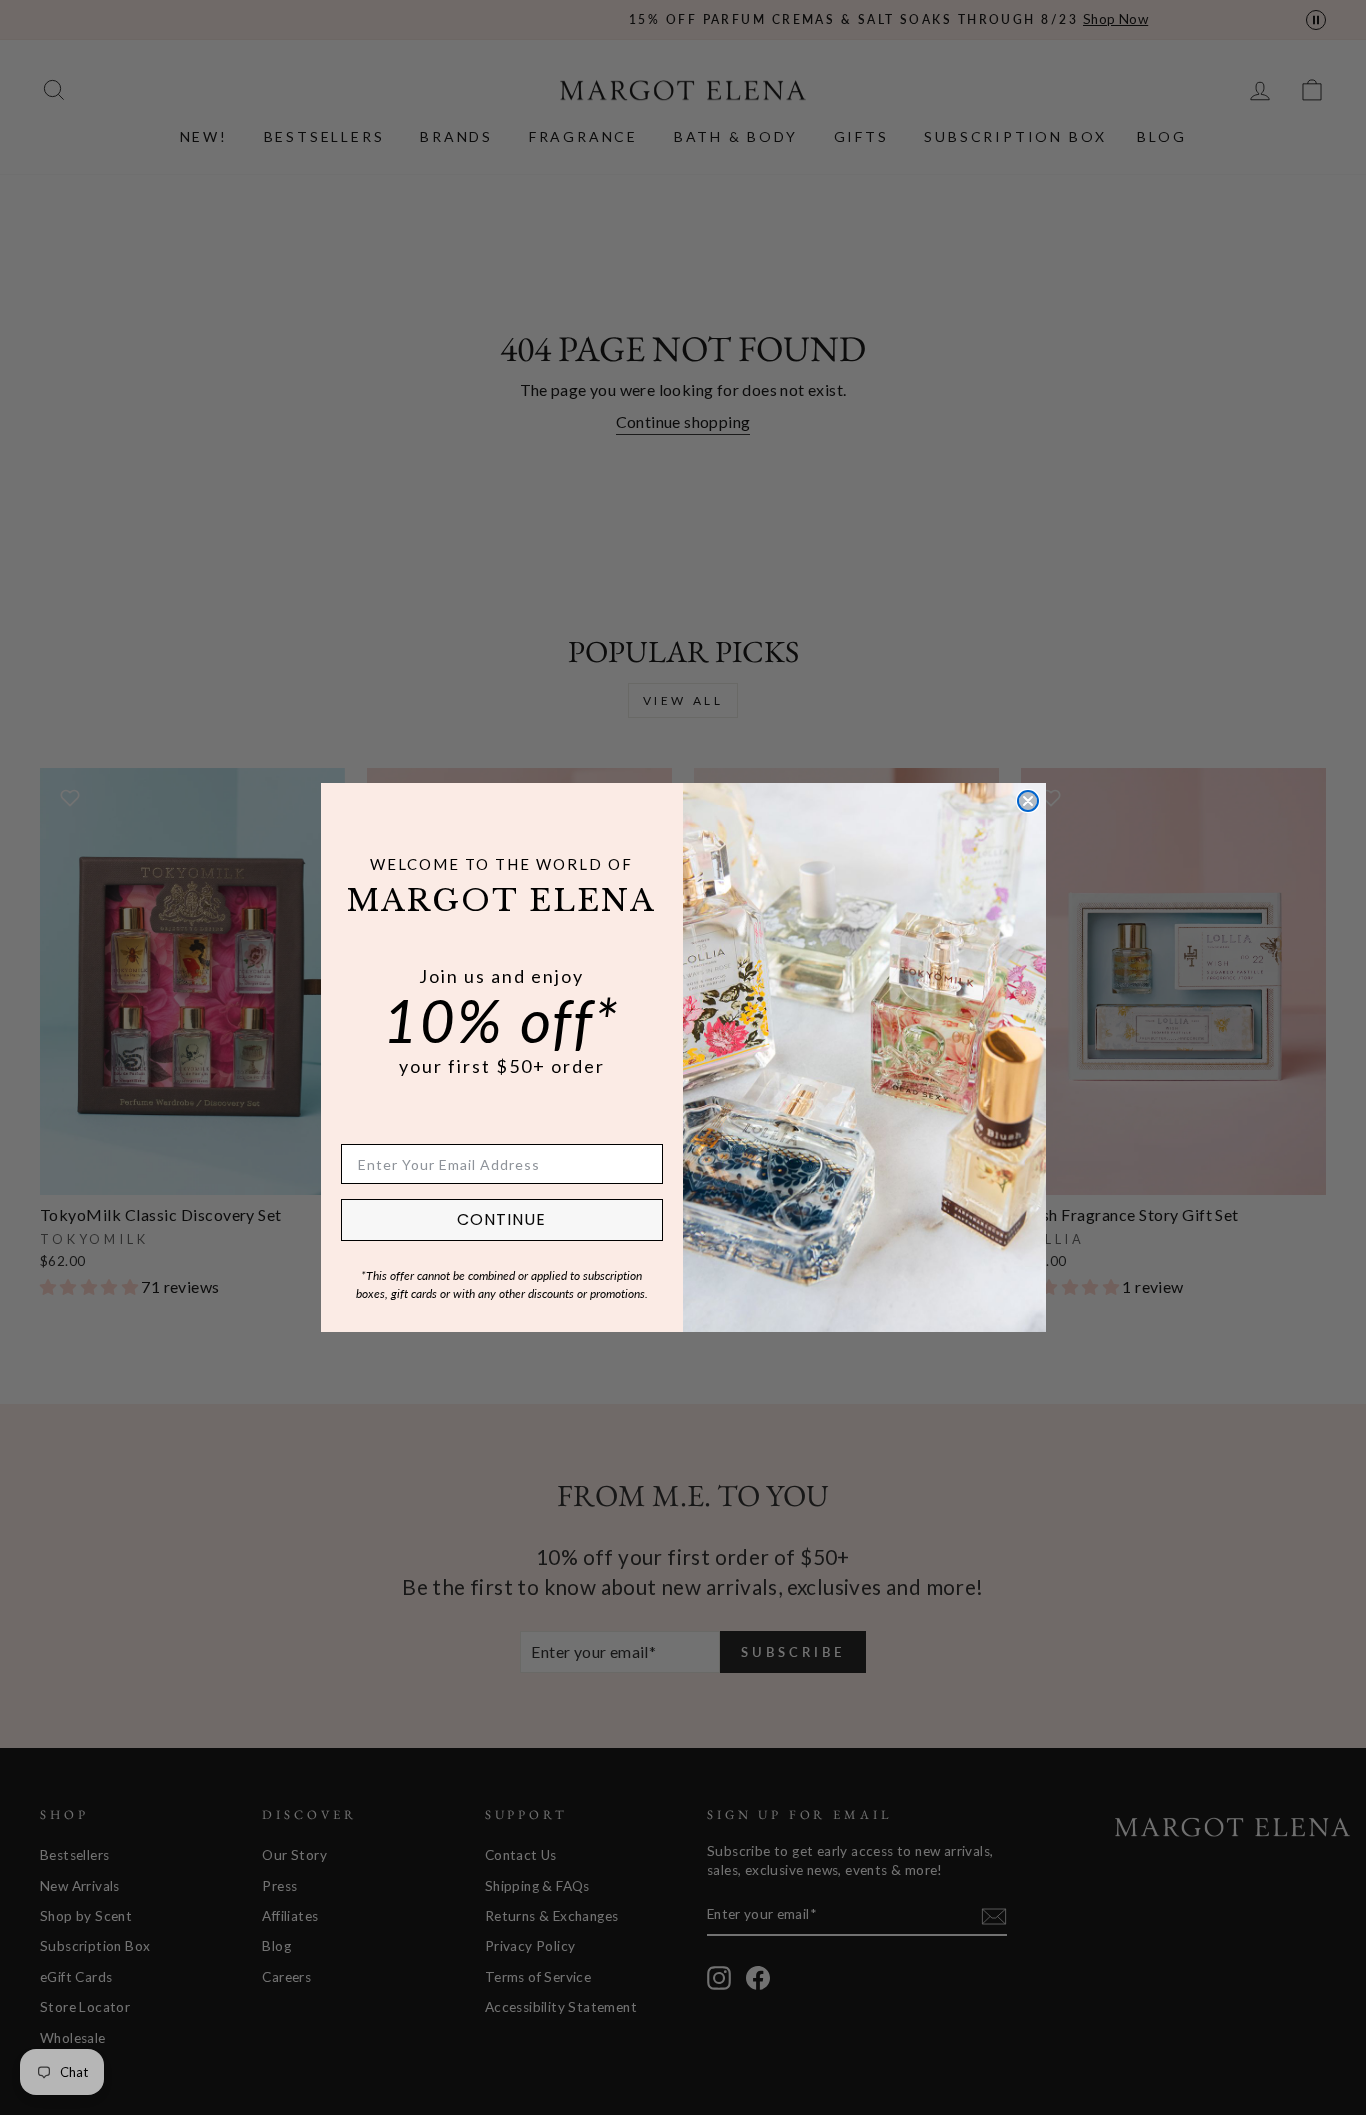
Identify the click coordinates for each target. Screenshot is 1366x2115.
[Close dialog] (1028, 801)
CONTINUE (501, 1219)
